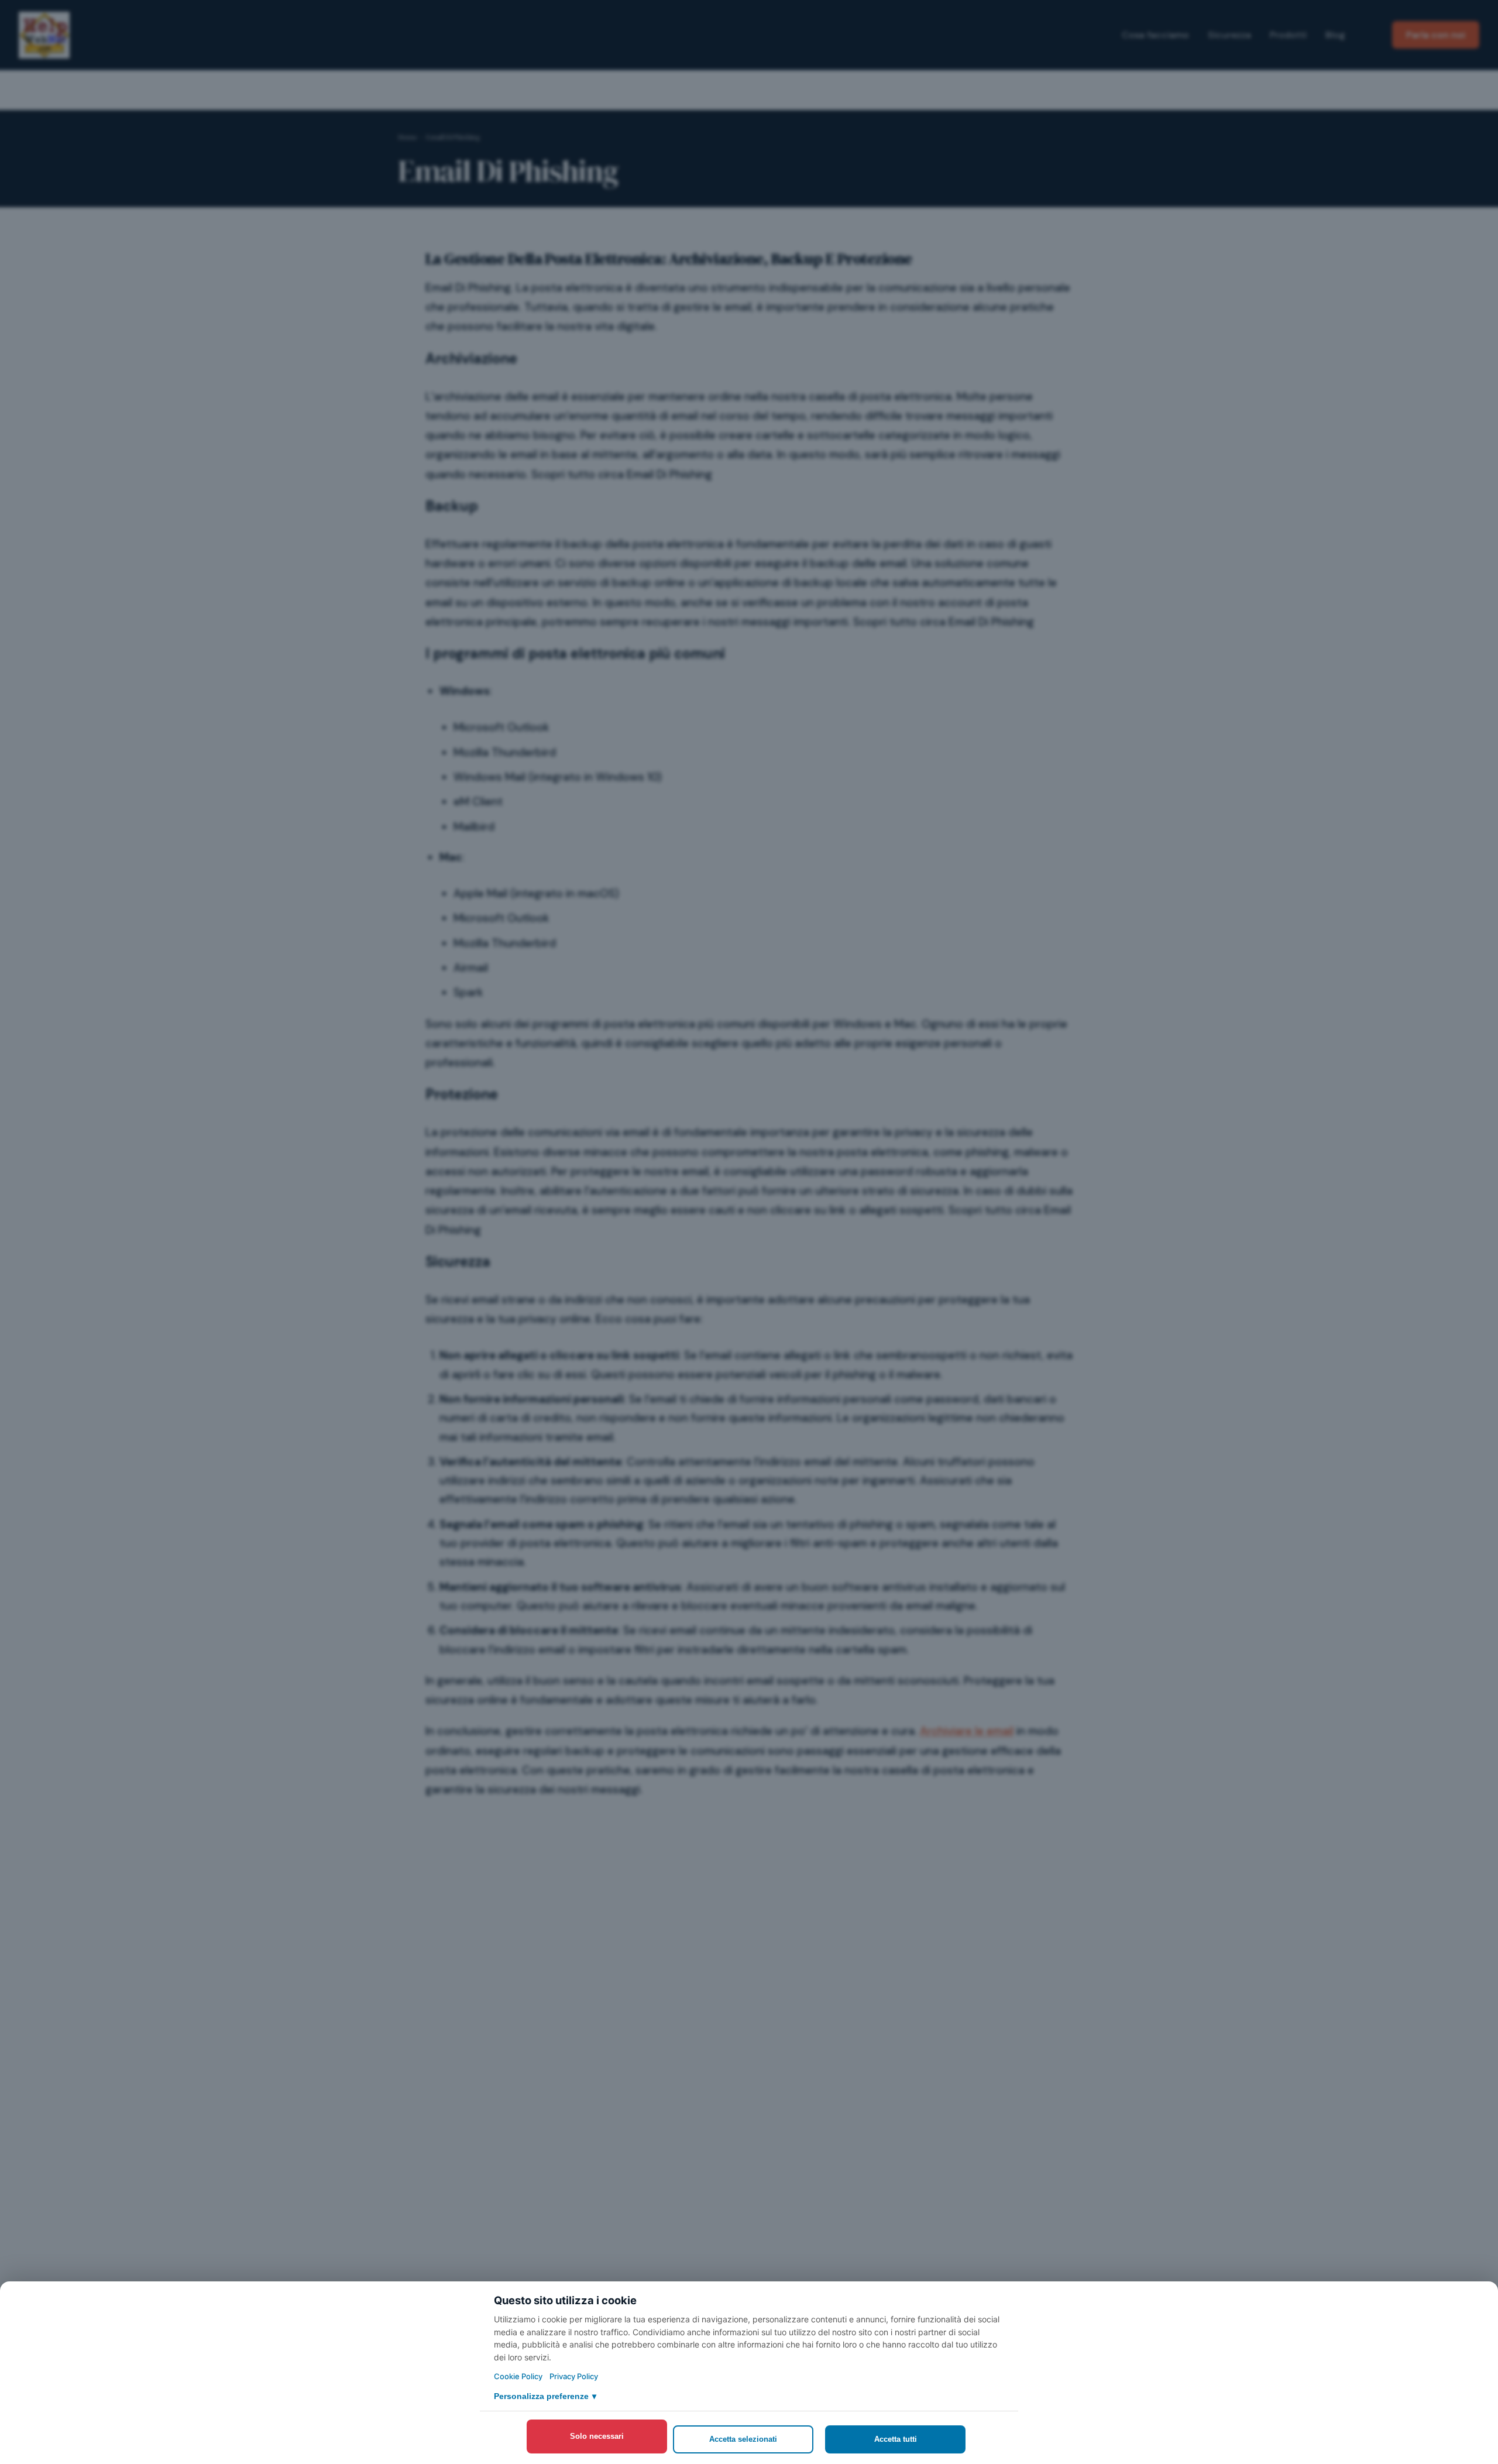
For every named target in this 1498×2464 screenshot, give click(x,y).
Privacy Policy (574, 2376)
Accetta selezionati (743, 2439)
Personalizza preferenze (545, 2396)
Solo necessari (597, 2436)
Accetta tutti (896, 2439)
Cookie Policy (518, 2376)
